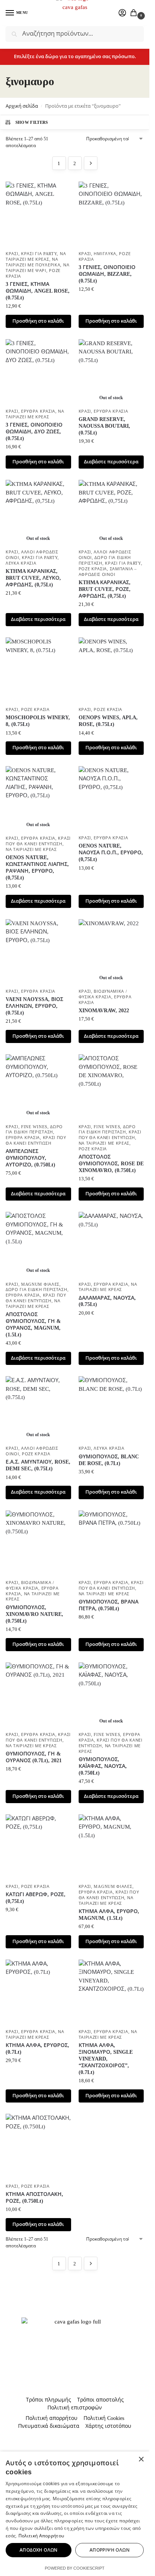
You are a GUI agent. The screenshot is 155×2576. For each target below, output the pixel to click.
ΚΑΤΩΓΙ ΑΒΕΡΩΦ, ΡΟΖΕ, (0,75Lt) (36, 1898)
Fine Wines (34, 1127)
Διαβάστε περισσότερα (111, 462)
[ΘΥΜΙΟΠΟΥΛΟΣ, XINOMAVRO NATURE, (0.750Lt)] (38, 1543)
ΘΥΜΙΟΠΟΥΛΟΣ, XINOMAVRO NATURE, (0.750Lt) (34, 1614)
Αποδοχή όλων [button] (39, 2550)
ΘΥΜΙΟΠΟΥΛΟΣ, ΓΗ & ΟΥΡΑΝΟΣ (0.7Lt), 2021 (34, 1757)
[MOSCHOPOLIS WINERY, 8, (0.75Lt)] (38, 670)
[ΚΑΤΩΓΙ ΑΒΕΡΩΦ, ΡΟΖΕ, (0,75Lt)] (38, 1847)
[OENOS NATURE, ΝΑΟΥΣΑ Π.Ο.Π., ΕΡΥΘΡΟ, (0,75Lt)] (111, 799)
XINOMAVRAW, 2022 (104, 1011)
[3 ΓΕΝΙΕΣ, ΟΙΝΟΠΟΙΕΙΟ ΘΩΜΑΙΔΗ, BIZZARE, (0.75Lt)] (111, 214)
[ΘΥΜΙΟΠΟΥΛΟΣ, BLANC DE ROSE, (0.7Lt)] (111, 1409)
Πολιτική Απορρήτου (41, 2536)
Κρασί (12, 254)
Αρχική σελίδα (22, 106)
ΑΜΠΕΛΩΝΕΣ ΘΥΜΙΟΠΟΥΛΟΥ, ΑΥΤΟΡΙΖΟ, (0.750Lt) (30, 1158)
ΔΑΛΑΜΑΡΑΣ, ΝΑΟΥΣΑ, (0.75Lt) (107, 1301)
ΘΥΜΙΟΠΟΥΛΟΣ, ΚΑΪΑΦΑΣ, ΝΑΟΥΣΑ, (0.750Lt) (103, 1766)
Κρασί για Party (39, 254)
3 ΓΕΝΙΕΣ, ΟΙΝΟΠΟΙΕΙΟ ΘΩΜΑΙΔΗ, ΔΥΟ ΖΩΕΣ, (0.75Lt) (34, 432)
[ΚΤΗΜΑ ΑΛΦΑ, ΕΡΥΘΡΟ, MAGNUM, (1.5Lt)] (111, 1847)
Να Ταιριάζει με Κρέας (31, 850)
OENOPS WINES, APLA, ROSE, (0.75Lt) (108, 721)
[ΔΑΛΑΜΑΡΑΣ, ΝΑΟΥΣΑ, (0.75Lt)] (111, 1244)
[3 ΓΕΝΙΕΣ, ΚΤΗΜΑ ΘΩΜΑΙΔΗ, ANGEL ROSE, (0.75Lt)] (38, 214)
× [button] (141, 2460)
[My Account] (122, 13)
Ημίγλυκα (105, 254)
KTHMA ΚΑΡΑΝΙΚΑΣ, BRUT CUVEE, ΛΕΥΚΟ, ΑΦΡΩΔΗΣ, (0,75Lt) (33, 578)
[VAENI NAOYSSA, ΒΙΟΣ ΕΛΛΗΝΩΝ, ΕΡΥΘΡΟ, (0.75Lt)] (38, 952)
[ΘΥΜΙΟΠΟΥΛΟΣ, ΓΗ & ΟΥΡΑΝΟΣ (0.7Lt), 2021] (38, 1695)
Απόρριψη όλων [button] (109, 2550)
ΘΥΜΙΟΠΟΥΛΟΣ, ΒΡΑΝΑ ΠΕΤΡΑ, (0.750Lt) (109, 1605)
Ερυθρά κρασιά (38, 411)
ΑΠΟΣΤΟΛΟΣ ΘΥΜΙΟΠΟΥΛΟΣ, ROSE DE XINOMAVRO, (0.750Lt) (111, 1164)
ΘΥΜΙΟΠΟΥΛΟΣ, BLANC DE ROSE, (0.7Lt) (109, 1460)
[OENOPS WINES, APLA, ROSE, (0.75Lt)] (111, 670)
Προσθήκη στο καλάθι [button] (38, 321)
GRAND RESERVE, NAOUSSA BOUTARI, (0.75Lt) (104, 426)
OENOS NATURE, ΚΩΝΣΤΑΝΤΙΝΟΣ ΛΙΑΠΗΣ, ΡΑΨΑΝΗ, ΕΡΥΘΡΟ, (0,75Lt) (37, 868)
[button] (135, 14)
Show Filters (32, 122)
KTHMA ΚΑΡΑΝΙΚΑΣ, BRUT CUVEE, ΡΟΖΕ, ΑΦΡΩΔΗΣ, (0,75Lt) (105, 589)
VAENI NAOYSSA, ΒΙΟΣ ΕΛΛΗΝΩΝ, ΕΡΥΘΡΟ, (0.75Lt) (34, 1006)
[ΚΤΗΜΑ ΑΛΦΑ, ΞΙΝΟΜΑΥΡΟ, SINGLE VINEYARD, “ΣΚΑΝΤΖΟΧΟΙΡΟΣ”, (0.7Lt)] (111, 1992)
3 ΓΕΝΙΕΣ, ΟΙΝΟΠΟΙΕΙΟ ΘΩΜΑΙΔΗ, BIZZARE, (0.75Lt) (107, 274)
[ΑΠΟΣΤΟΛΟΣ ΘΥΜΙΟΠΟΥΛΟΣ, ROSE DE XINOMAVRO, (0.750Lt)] (111, 1087)
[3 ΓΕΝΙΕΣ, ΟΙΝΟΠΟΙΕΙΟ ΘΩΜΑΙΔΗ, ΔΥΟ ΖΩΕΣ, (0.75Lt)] (38, 372)
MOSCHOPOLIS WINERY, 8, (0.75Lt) (38, 721)
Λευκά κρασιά (21, 563)
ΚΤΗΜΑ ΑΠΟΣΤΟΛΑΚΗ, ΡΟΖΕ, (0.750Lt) (34, 2198)
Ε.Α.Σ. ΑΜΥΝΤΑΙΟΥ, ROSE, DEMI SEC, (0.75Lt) (38, 1465)
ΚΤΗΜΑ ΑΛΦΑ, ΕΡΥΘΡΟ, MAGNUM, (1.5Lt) (109, 1915)
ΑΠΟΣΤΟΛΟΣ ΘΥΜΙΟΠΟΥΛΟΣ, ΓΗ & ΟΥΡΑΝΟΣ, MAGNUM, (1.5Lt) (33, 1325)
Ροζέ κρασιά (93, 569)
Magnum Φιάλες (40, 1284)
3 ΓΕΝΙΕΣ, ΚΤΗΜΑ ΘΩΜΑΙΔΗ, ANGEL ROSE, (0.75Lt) (38, 291)
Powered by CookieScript (75, 2568)
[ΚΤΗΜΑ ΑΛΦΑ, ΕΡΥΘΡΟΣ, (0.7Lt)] (38, 1992)
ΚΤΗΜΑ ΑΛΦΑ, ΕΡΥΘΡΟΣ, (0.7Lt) (37, 2049)
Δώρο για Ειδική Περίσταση (36, 1290)
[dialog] (75, 2514)
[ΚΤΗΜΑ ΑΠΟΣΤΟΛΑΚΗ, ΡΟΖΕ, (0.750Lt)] (38, 2146)
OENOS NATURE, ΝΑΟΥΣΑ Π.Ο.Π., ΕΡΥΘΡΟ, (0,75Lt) (111, 853)
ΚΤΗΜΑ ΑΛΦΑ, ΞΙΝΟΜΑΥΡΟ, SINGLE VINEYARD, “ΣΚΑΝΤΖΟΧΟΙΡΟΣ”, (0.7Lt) (106, 2059)
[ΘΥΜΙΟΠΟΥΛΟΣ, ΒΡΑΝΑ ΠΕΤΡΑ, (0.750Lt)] (111, 1543)
